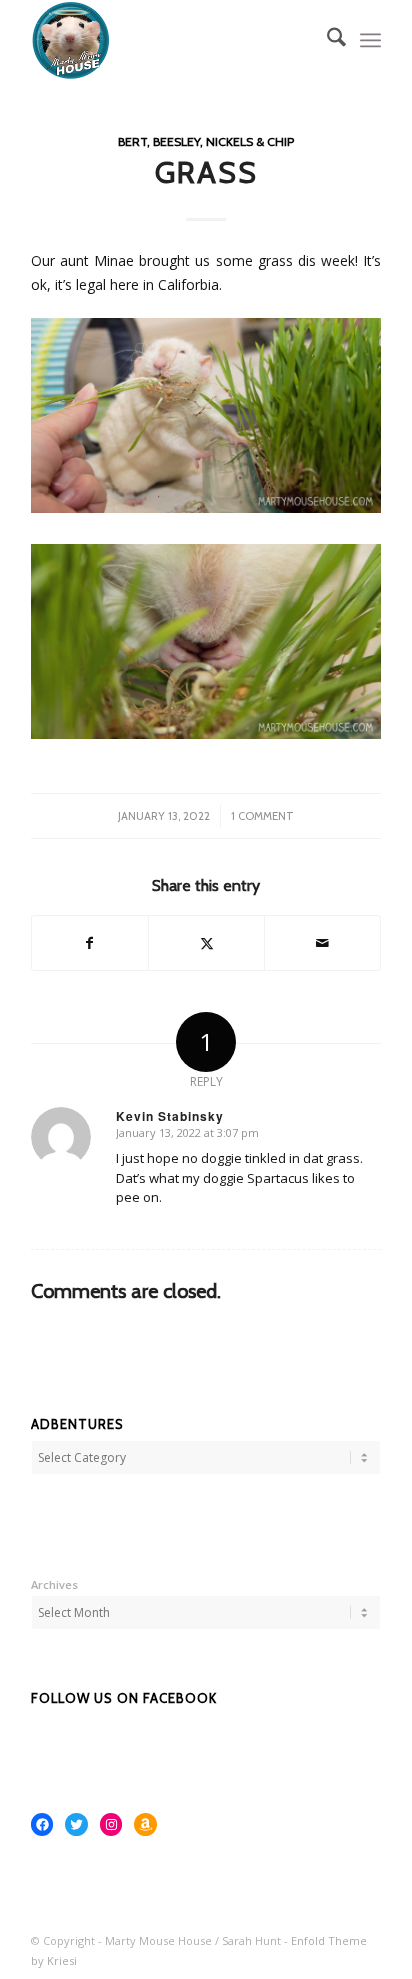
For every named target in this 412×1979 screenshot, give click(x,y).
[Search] (326, 40)
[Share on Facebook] (90, 943)
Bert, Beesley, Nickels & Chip (206, 141)
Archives (54, 1584)
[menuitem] (326, 40)
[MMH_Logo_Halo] (171, 40)
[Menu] (370, 40)
